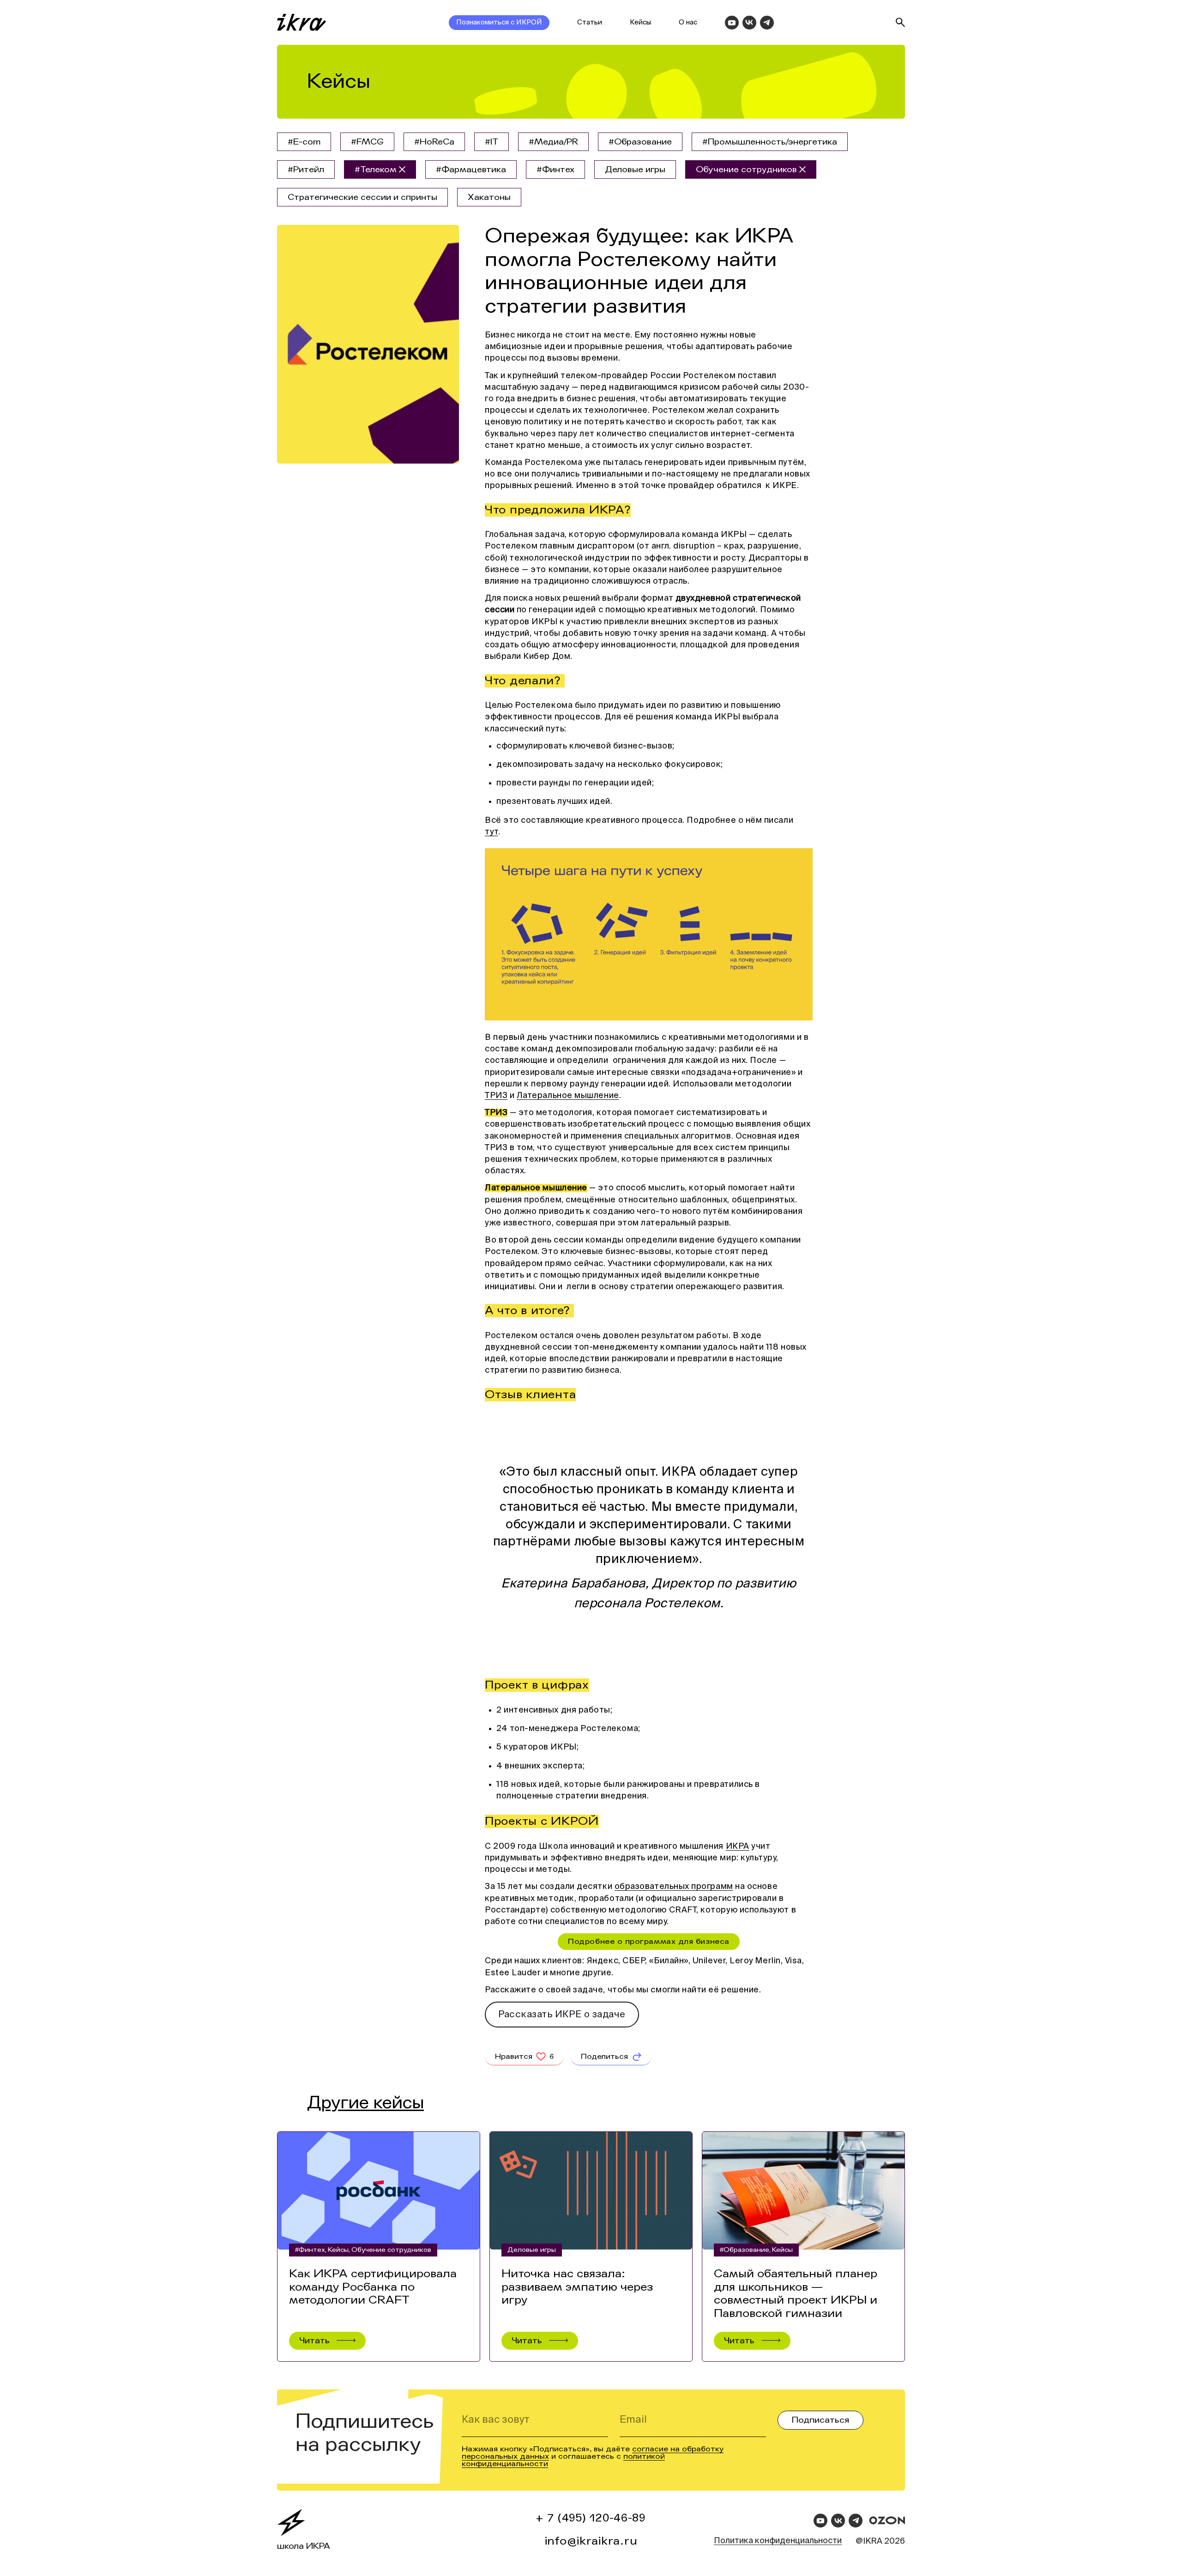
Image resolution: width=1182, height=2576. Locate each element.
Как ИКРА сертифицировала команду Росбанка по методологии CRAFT (373, 2287)
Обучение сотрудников (391, 2250)
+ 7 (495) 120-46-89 (591, 2518)
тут (491, 832)
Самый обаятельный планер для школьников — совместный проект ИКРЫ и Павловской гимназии (796, 2294)
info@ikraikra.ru (591, 2541)
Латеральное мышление (568, 1096)
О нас (688, 22)
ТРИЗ (496, 1096)
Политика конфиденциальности (778, 2541)
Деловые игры (532, 2250)
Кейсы (640, 22)
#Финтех (310, 2250)
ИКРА (738, 1846)
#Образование (745, 2250)
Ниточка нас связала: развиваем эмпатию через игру (577, 2287)
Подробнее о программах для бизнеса (648, 1941)
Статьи (590, 22)
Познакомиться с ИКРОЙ (499, 22)
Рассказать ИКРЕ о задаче (562, 2015)
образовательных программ (674, 1887)
